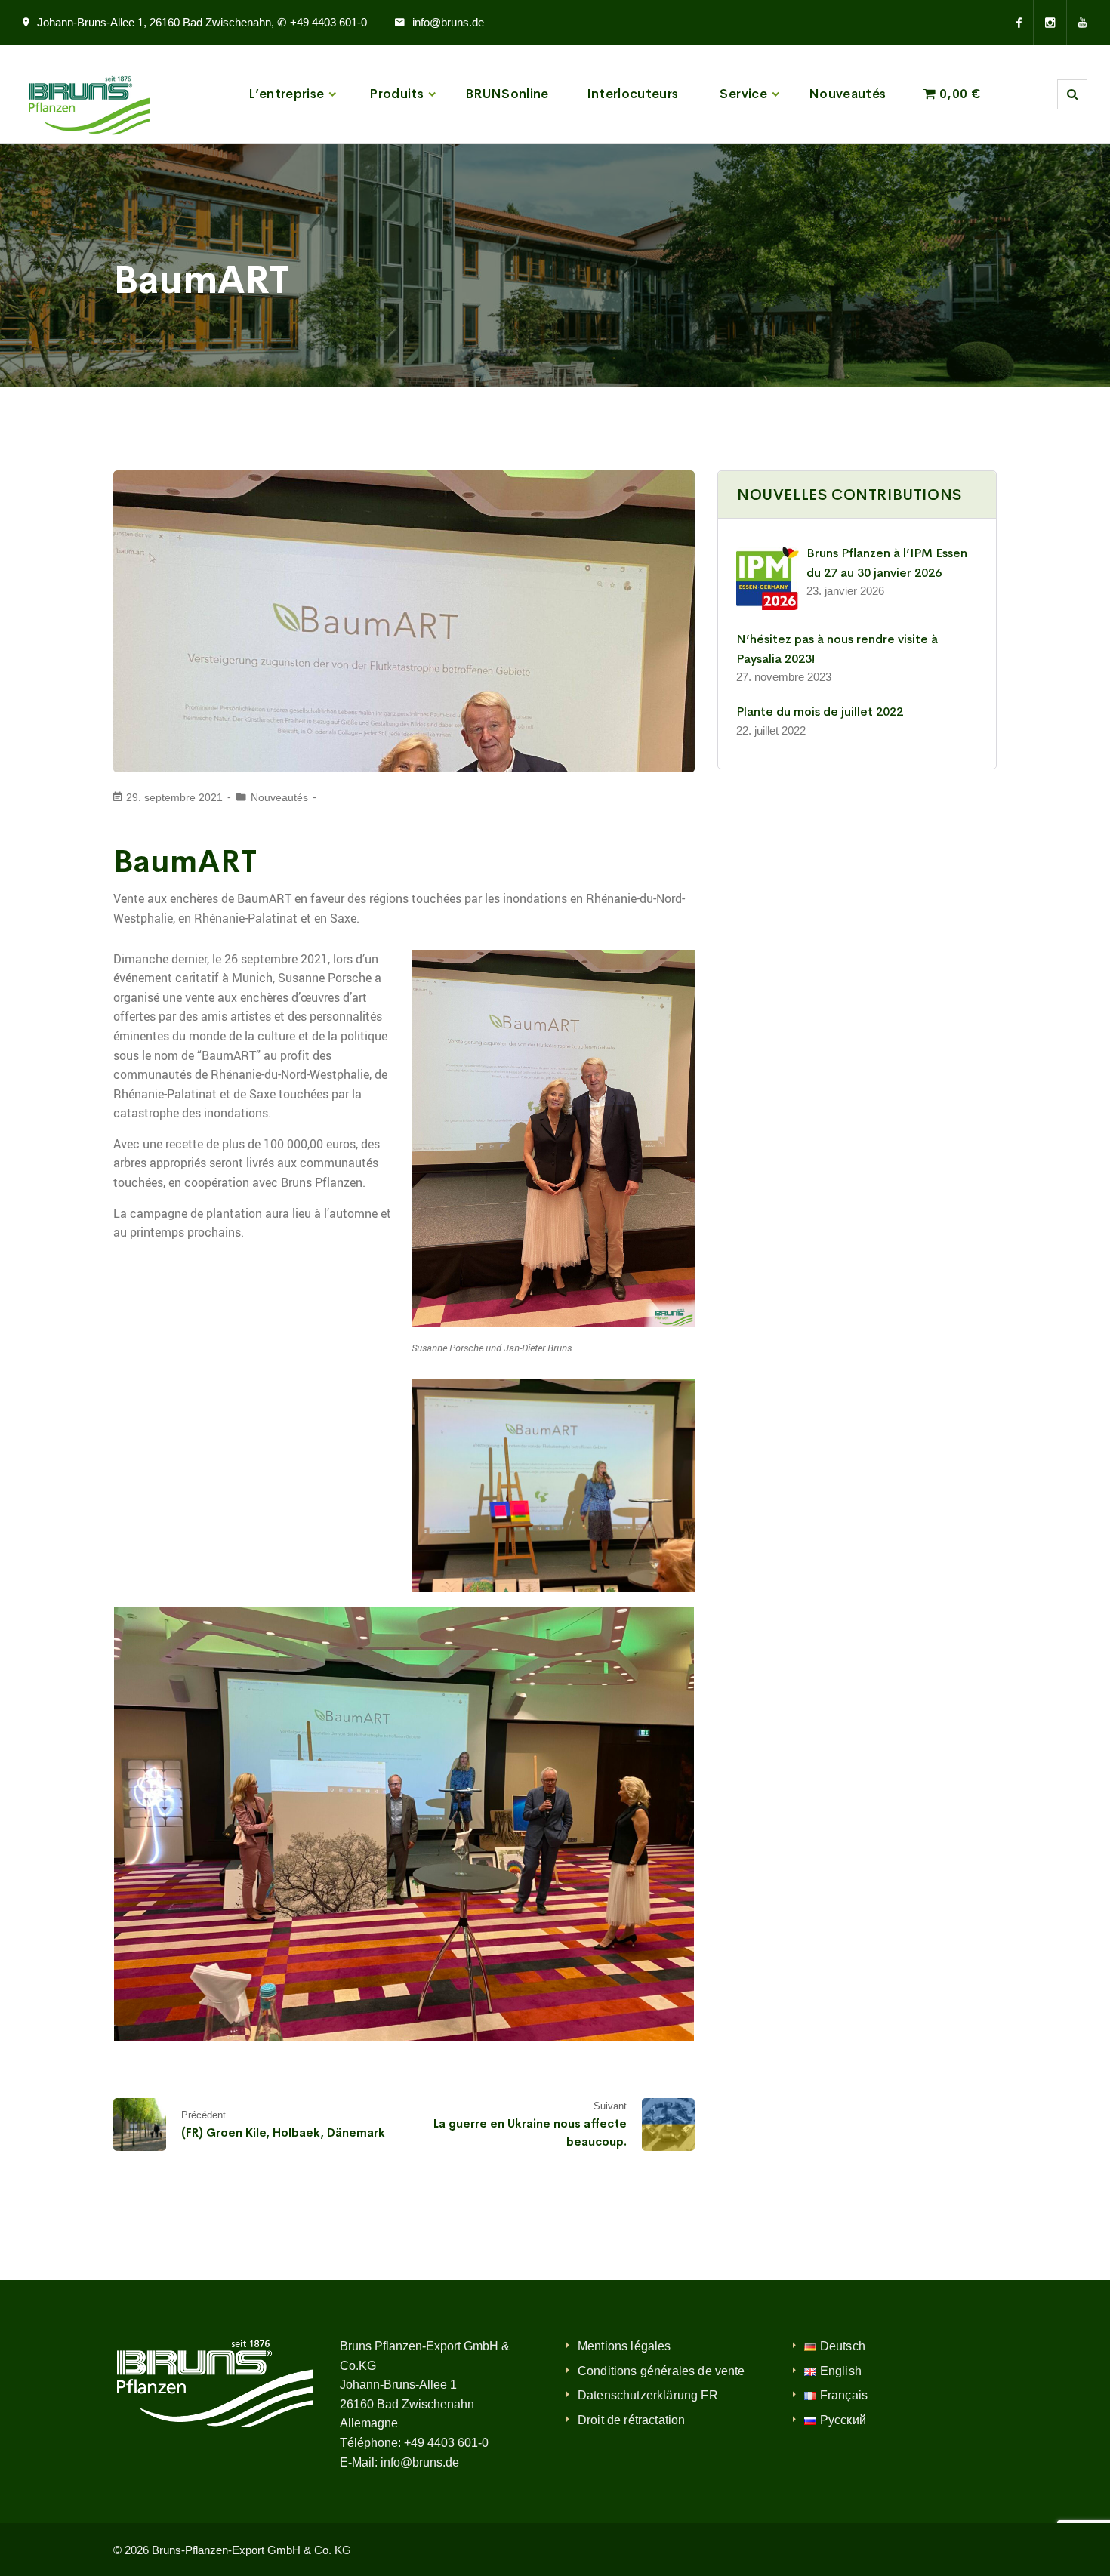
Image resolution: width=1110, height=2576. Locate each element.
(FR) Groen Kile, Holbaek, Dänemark (283, 2132)
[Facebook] (1025, 23)
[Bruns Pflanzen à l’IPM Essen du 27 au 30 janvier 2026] (768, 579)
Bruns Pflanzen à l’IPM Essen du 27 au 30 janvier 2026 (887, 563)
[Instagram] (1050, 23)
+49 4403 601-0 (446, 2443)
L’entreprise (286, 94)
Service (743, 94)
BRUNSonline (507, 94)
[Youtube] (1077, 23)
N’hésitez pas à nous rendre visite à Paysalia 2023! (837, 649)
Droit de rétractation (631, 2420)
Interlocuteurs (633, 94)
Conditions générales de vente (661, 2371)
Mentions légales (624, 2346)
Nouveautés (847, 94)
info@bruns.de (448, 22)
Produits (396, 94)
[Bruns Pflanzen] (86, 94)
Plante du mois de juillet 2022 (820, 712)
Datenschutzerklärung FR (648, 2395)
